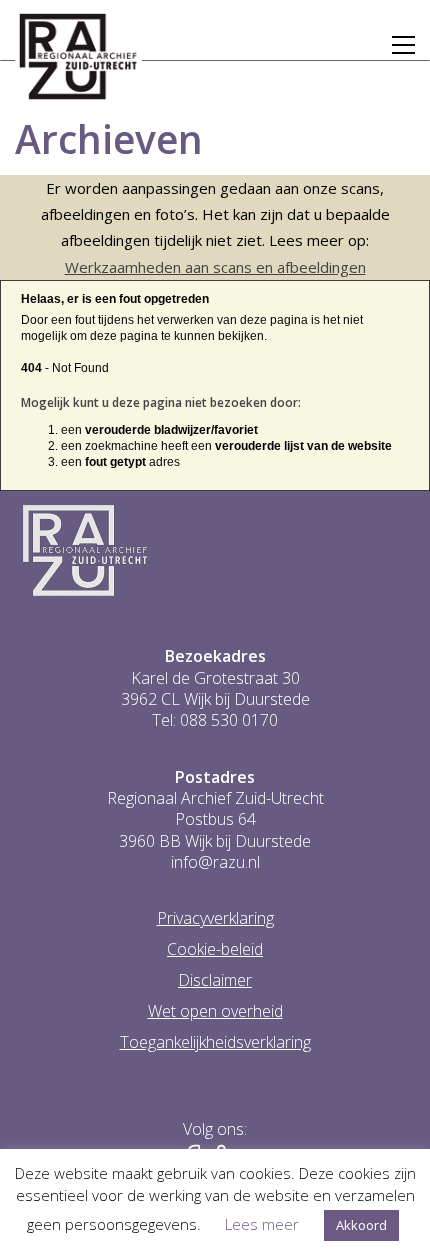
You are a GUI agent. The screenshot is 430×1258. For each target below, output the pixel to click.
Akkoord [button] (361, 1225)
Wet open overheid (215, 1011)
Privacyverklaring (215, 918)
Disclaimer (215, 980)
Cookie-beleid (215, 949)
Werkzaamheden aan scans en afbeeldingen (215, 267)
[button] (403, 45)
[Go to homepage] (78, 57)
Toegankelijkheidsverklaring (215, 1042)
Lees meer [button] (262, 1224)
